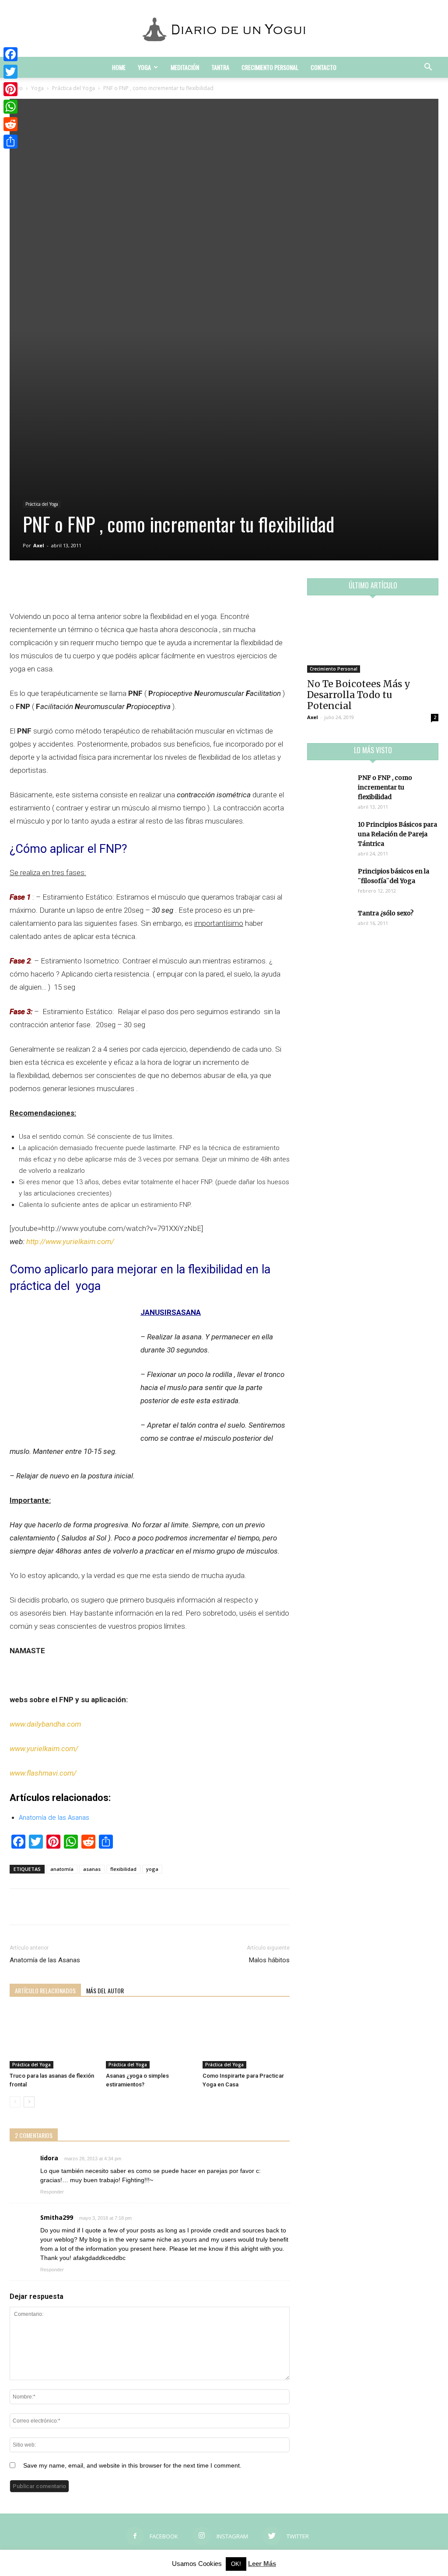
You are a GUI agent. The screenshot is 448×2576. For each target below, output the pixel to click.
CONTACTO (324, 67)
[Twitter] (10, 72)
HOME (119, 67)
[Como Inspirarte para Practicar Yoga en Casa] (246, 2039)
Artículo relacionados (45, 1990)
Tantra (220, 67)
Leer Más (262, 2564)
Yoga (144, 67)
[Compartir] (10, 142)
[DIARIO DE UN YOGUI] (224, 29)
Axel (39, 545)
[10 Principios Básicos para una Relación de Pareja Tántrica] (329, 835)
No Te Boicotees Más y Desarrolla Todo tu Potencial (359, 695)
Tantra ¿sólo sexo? (386, 913)
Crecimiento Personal (270, 67)
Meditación (185, 67)
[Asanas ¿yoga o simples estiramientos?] (149, 2039)
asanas (92, 1869)
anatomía (62, 1869)
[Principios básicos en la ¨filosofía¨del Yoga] (329, 882)
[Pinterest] (10, 89)
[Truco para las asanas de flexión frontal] (53, 2039)
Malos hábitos (269, 1960)
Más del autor (105, 1990)
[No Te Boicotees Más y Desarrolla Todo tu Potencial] (373, 640)
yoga (152, 1869)
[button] (428, 68)
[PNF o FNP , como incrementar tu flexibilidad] (329, 788)
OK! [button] (236, 2564)
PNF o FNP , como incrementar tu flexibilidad (385, 787)
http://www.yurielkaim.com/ (70, 1241)
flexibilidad (123, 1869)
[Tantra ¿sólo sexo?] (329, 924)
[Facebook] (10, 54)
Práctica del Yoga (73, 88)
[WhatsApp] (10, 107)
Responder (52, 2192)
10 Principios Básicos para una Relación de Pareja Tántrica (397, 834)
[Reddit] (10, 124)
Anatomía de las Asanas (45, 1960)
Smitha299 (57, 2217)
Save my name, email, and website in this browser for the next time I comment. (132, 2465)
